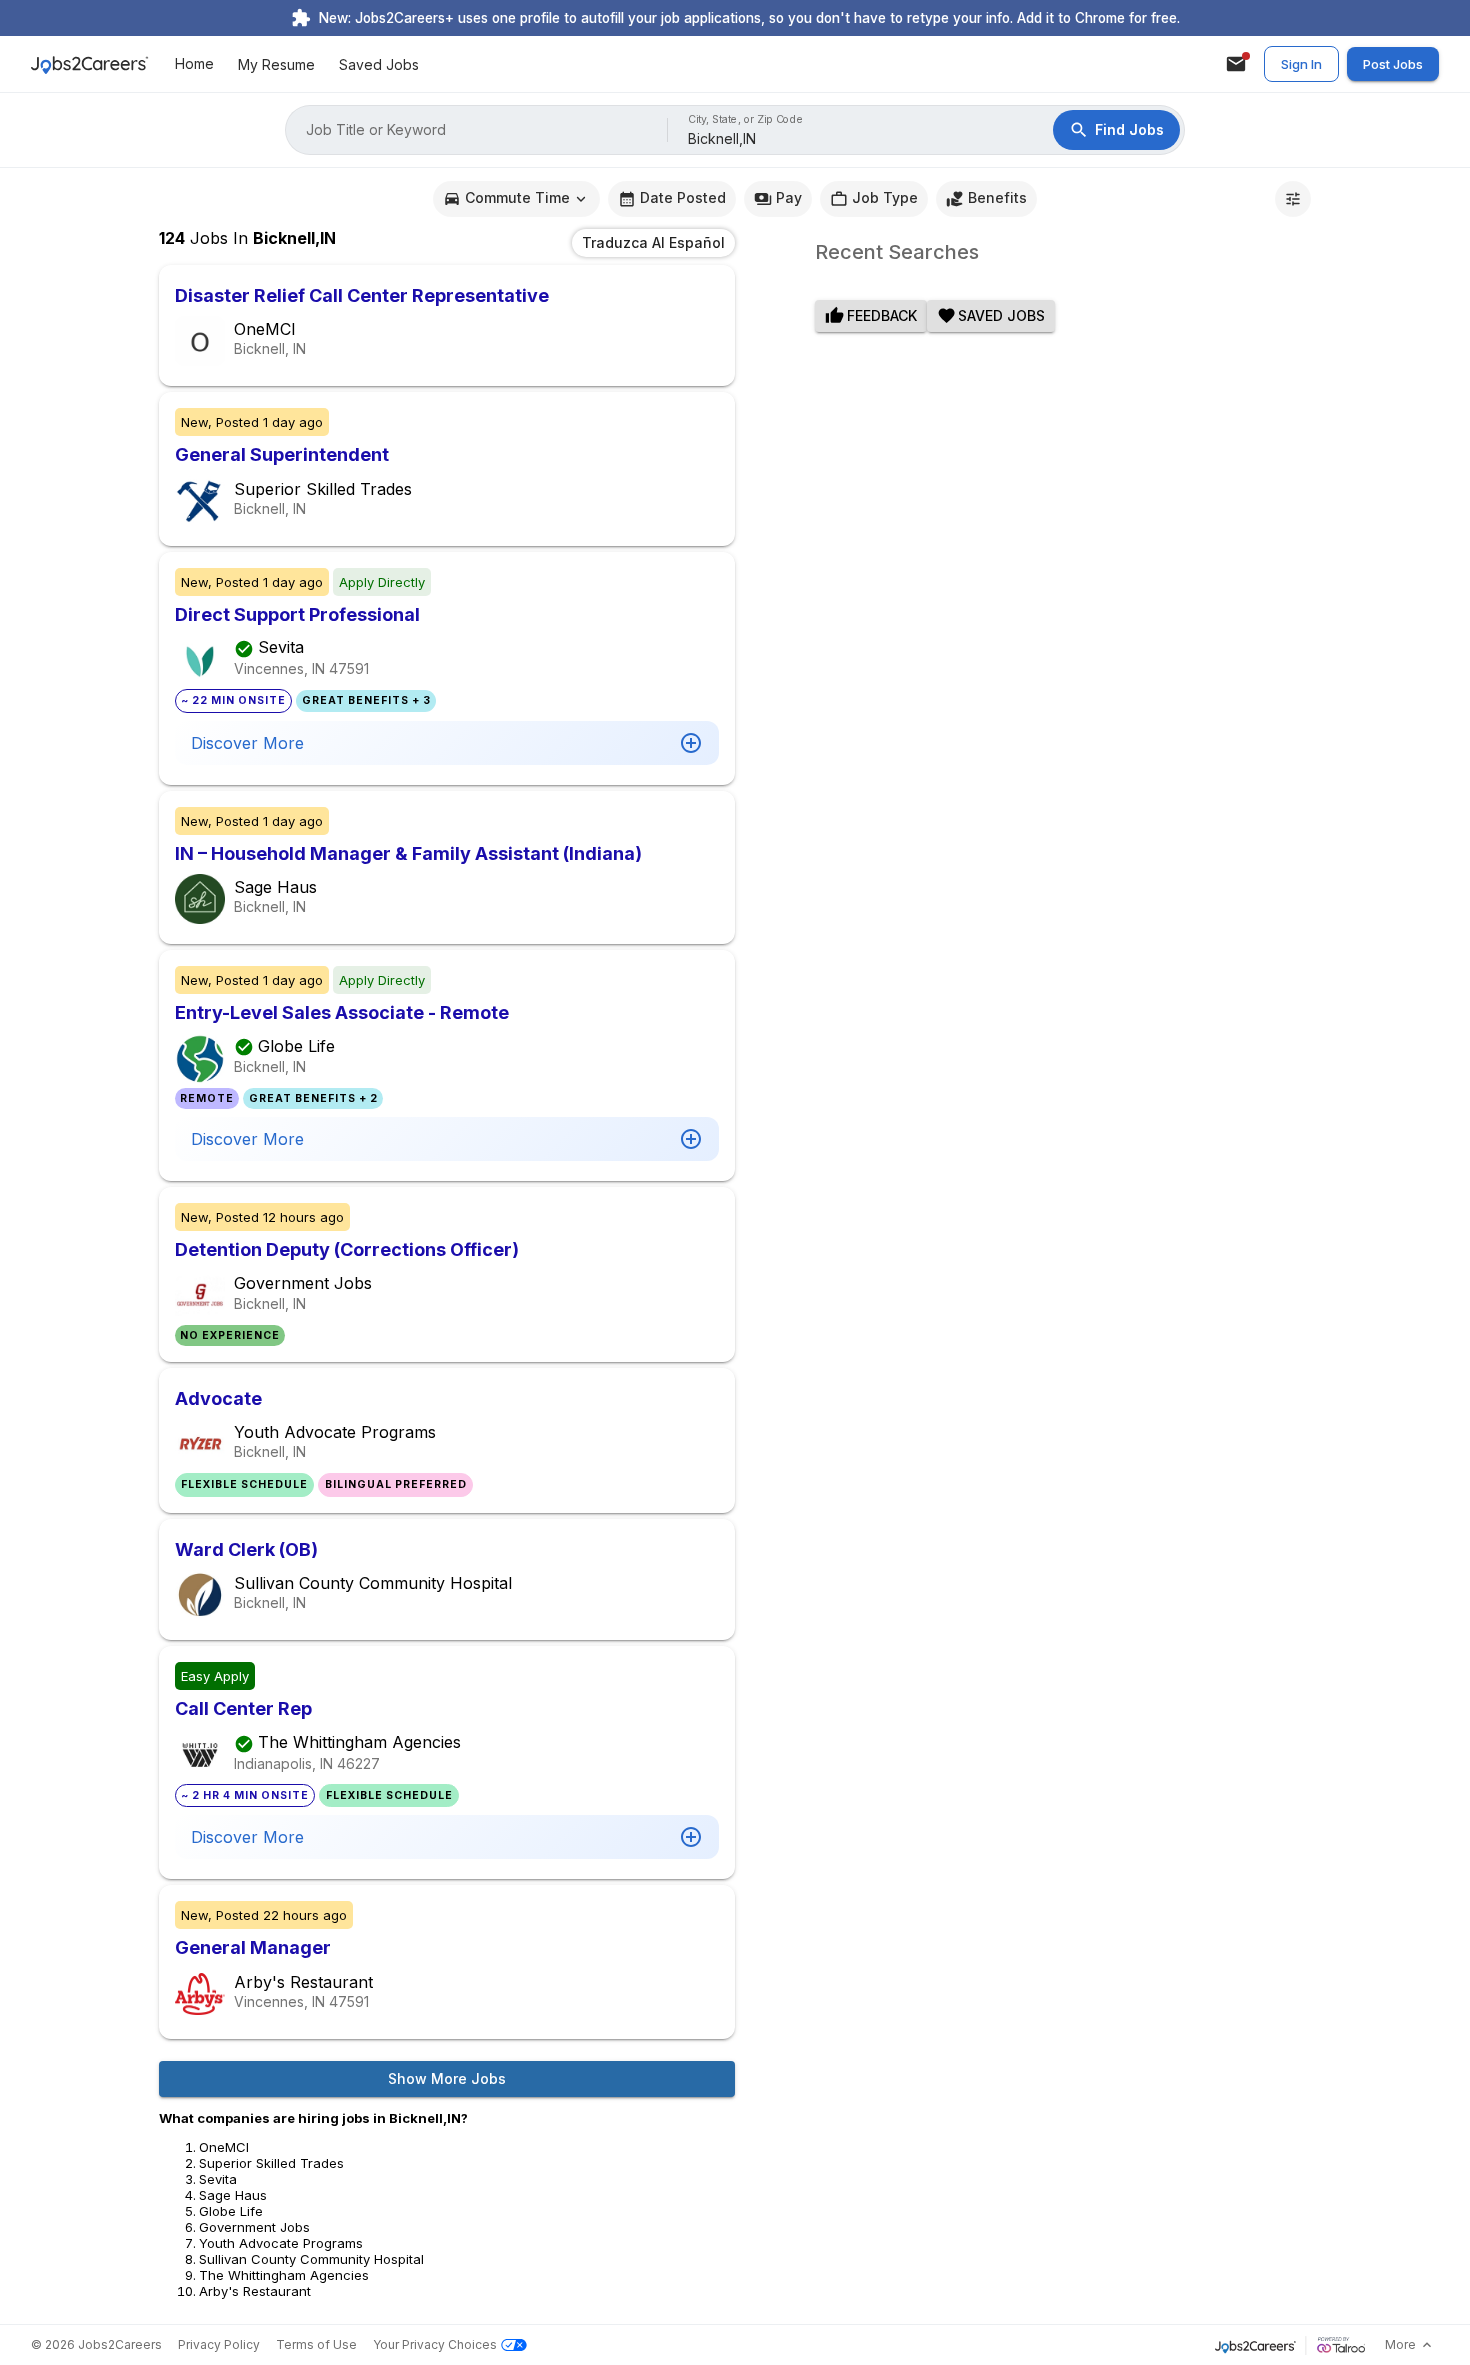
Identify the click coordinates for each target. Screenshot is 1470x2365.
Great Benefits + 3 (366, 700)
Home (194, 64)
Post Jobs (1393, 64)
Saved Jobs (379, 64)
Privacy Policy (219, 2344)
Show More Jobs (447, 2078)
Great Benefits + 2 (313, 1098)
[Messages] (1236, 64)
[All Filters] (1293, 199)
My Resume (276, 64)
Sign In (1301, 64)
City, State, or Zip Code (746, 119)
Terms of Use (316, 2344)
